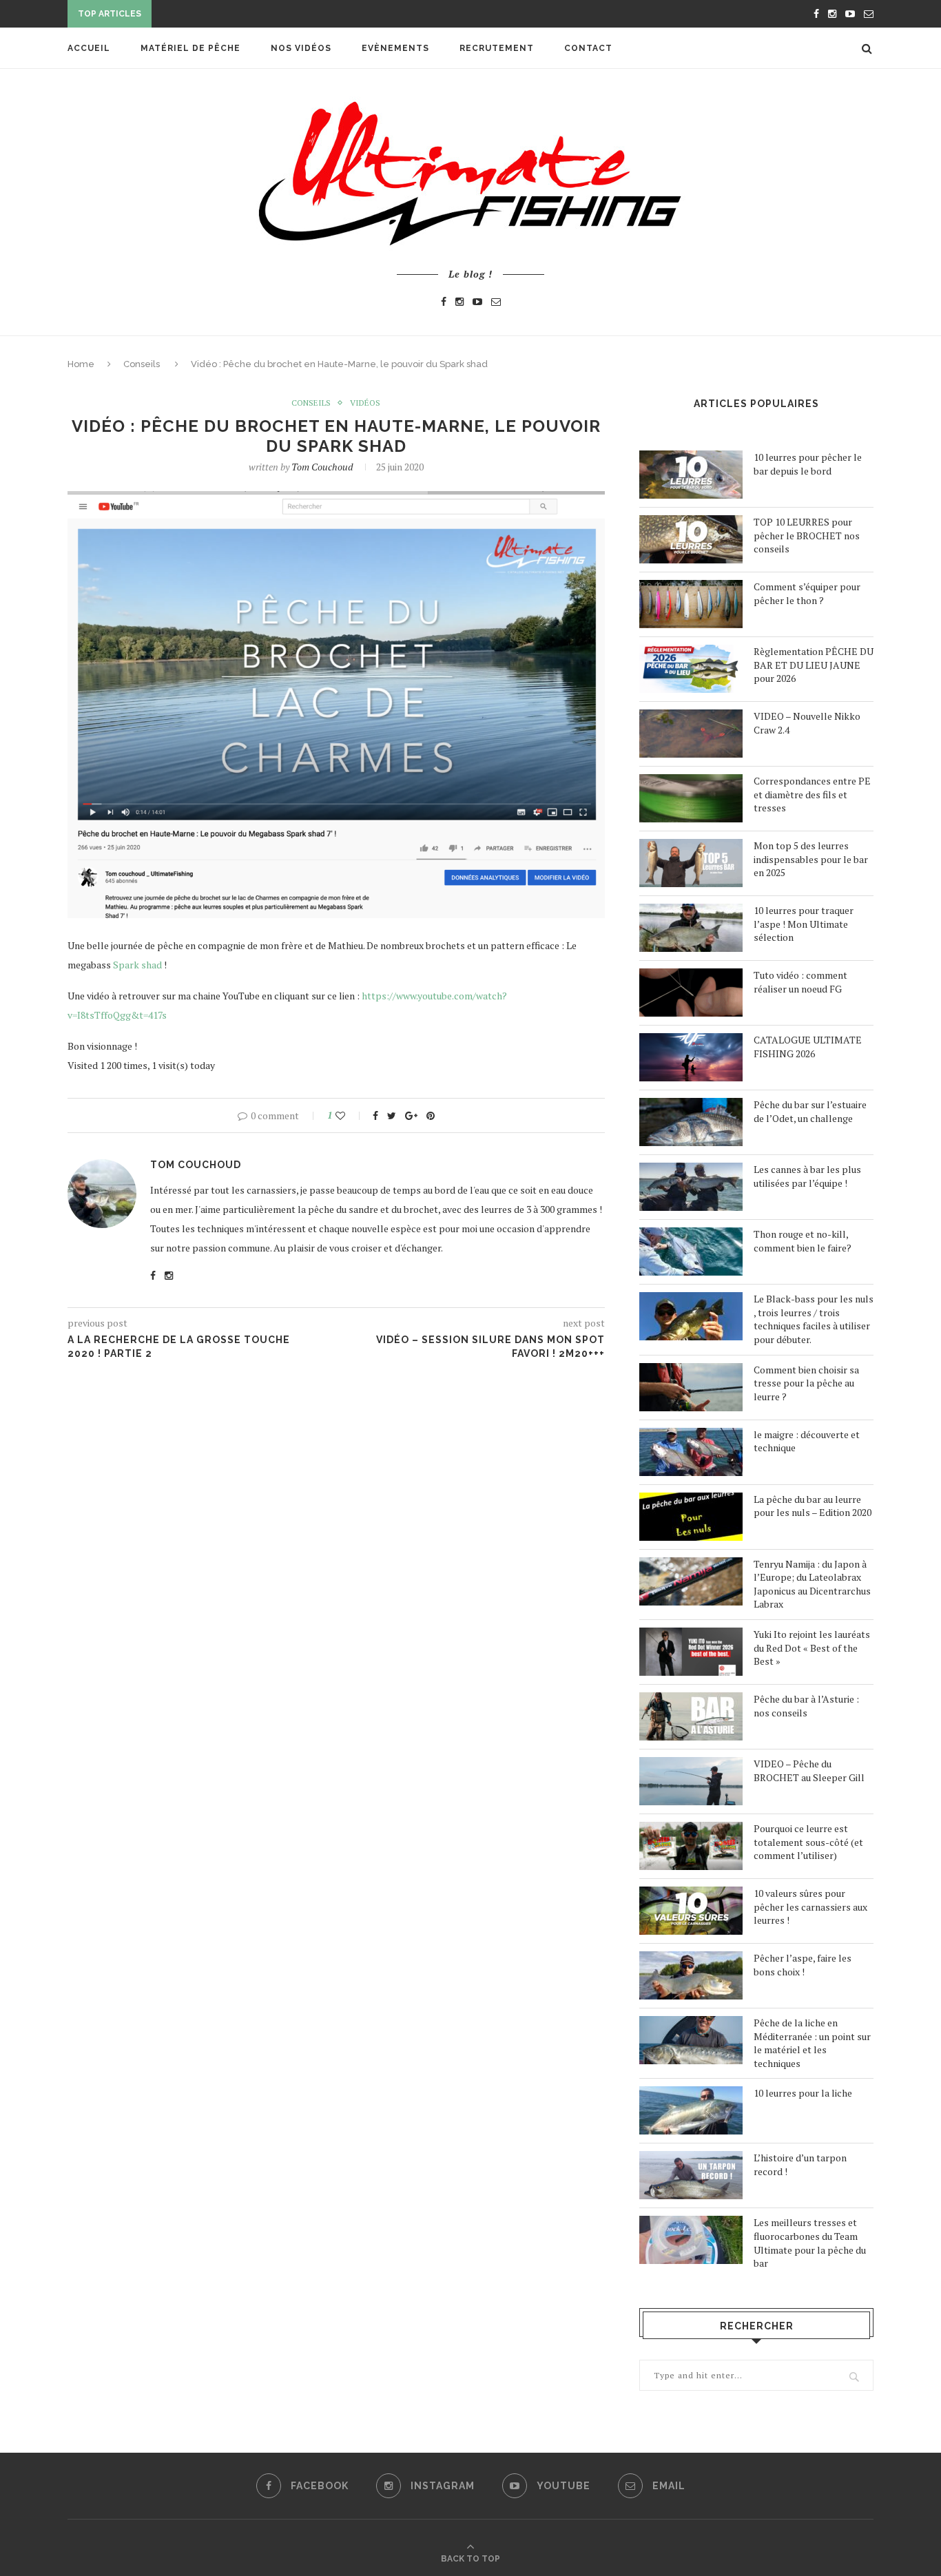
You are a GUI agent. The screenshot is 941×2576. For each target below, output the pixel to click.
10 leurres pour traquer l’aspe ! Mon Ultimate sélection (804, 924)
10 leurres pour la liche (803, 2093)
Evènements (395, 48)
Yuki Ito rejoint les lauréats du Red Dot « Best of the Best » (812, 1648)
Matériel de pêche (190, 48)
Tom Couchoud (322, 467)
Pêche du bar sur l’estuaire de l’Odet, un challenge (810, 1111)
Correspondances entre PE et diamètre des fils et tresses (812, 794)
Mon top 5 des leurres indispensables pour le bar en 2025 (811, 859)
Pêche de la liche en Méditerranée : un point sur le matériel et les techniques (812, 2043)
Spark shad (137, 965)
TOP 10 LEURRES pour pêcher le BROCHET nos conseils (807, 535)
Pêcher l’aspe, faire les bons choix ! (803, 1965)
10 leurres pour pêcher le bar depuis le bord (808, 464)
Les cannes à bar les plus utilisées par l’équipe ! (807, 1176)
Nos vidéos (301, 48)
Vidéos (365, 403)
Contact (588, 48)
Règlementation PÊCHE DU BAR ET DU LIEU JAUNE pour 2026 (814, 665)
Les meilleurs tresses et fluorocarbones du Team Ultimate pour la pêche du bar (810, 2243)
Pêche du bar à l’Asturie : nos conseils (806, 1706)
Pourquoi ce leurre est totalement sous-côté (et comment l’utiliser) (808, 1842)
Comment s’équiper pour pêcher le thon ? (807, 593)
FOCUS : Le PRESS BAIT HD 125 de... (239, 15)
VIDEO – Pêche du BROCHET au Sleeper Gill (809, 1770)
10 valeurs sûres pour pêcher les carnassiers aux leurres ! (810, 1907)
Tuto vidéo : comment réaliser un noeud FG (800, 982)
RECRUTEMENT (497, 48)
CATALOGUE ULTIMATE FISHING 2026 (808, 1047)
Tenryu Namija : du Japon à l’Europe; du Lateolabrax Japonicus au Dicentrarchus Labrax (812, 1584)
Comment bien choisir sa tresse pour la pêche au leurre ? (806, 1383)
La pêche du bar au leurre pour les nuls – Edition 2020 (813, 1506)
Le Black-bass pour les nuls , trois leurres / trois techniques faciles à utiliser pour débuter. (814, 1319)
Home (81, 364)
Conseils (142, 364)
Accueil (89, 48)
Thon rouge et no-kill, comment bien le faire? (803, 1241)
